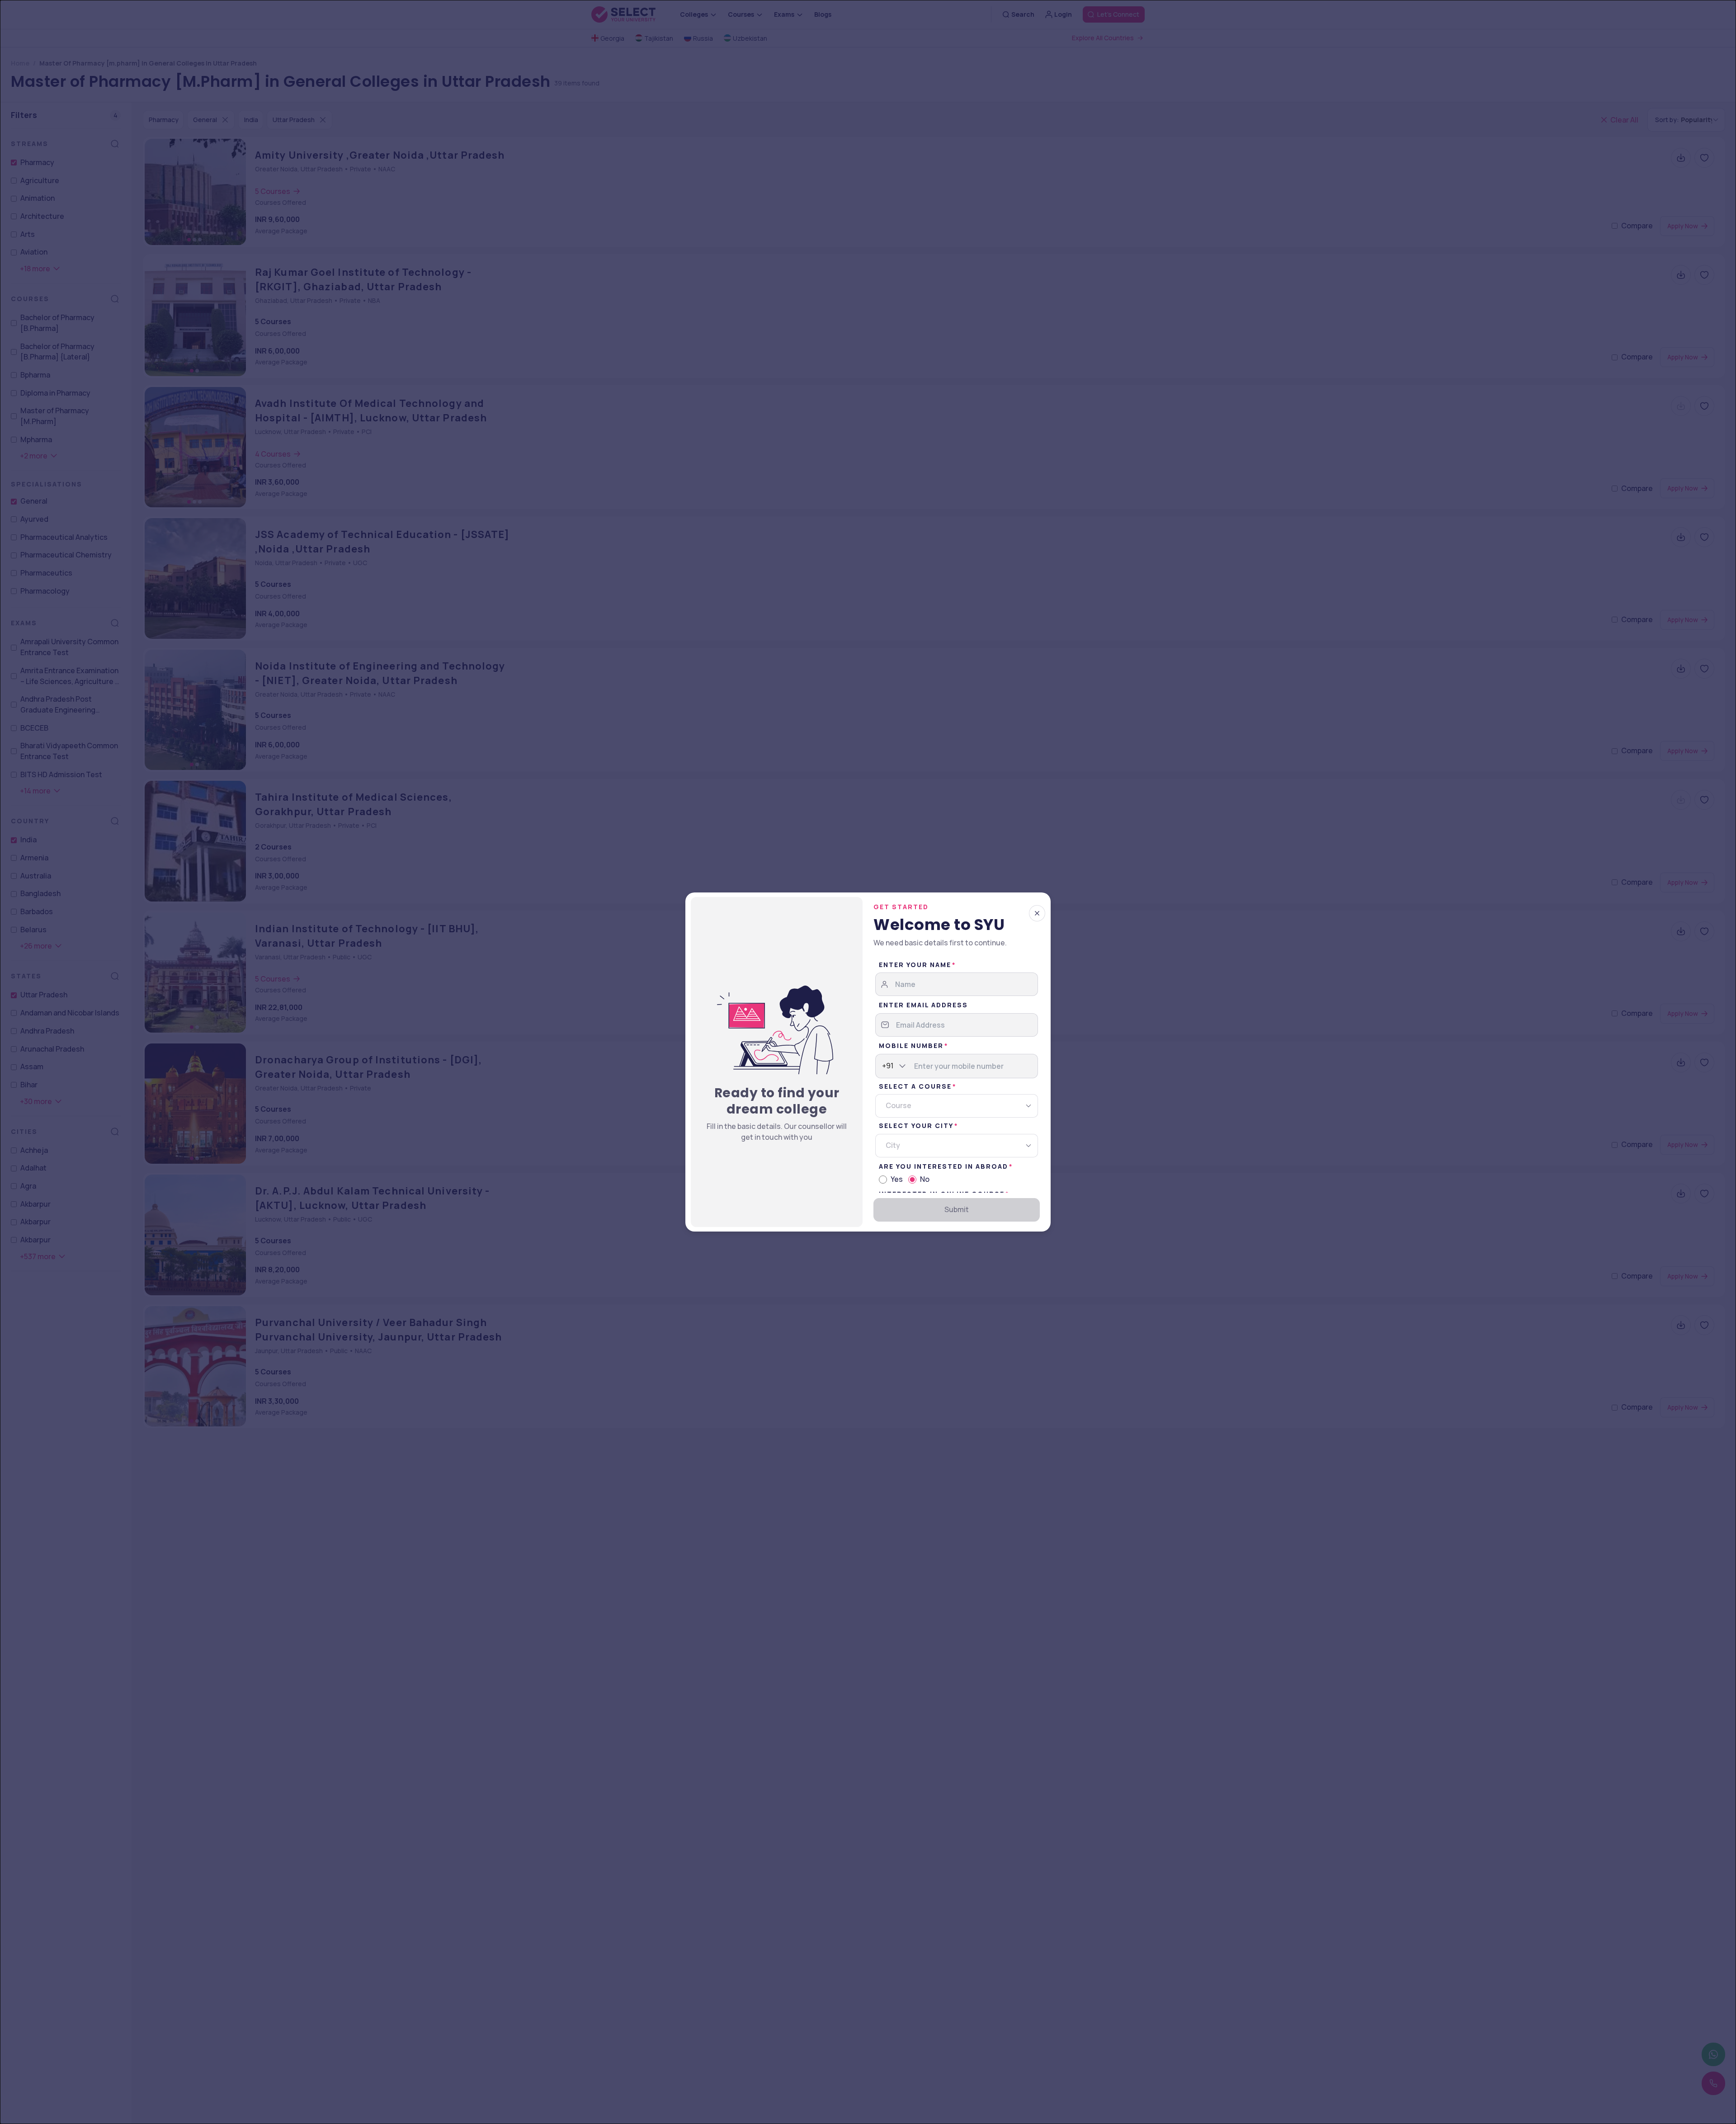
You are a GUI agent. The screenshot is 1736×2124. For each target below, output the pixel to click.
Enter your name (915, 965)
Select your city (916, 1126)
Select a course (915, 1086)
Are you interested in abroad (943, 1166)
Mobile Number (911, 1045)
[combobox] (882, 1066)
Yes (897, 1179)
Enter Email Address (923, 1005)
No (925, 1179)
